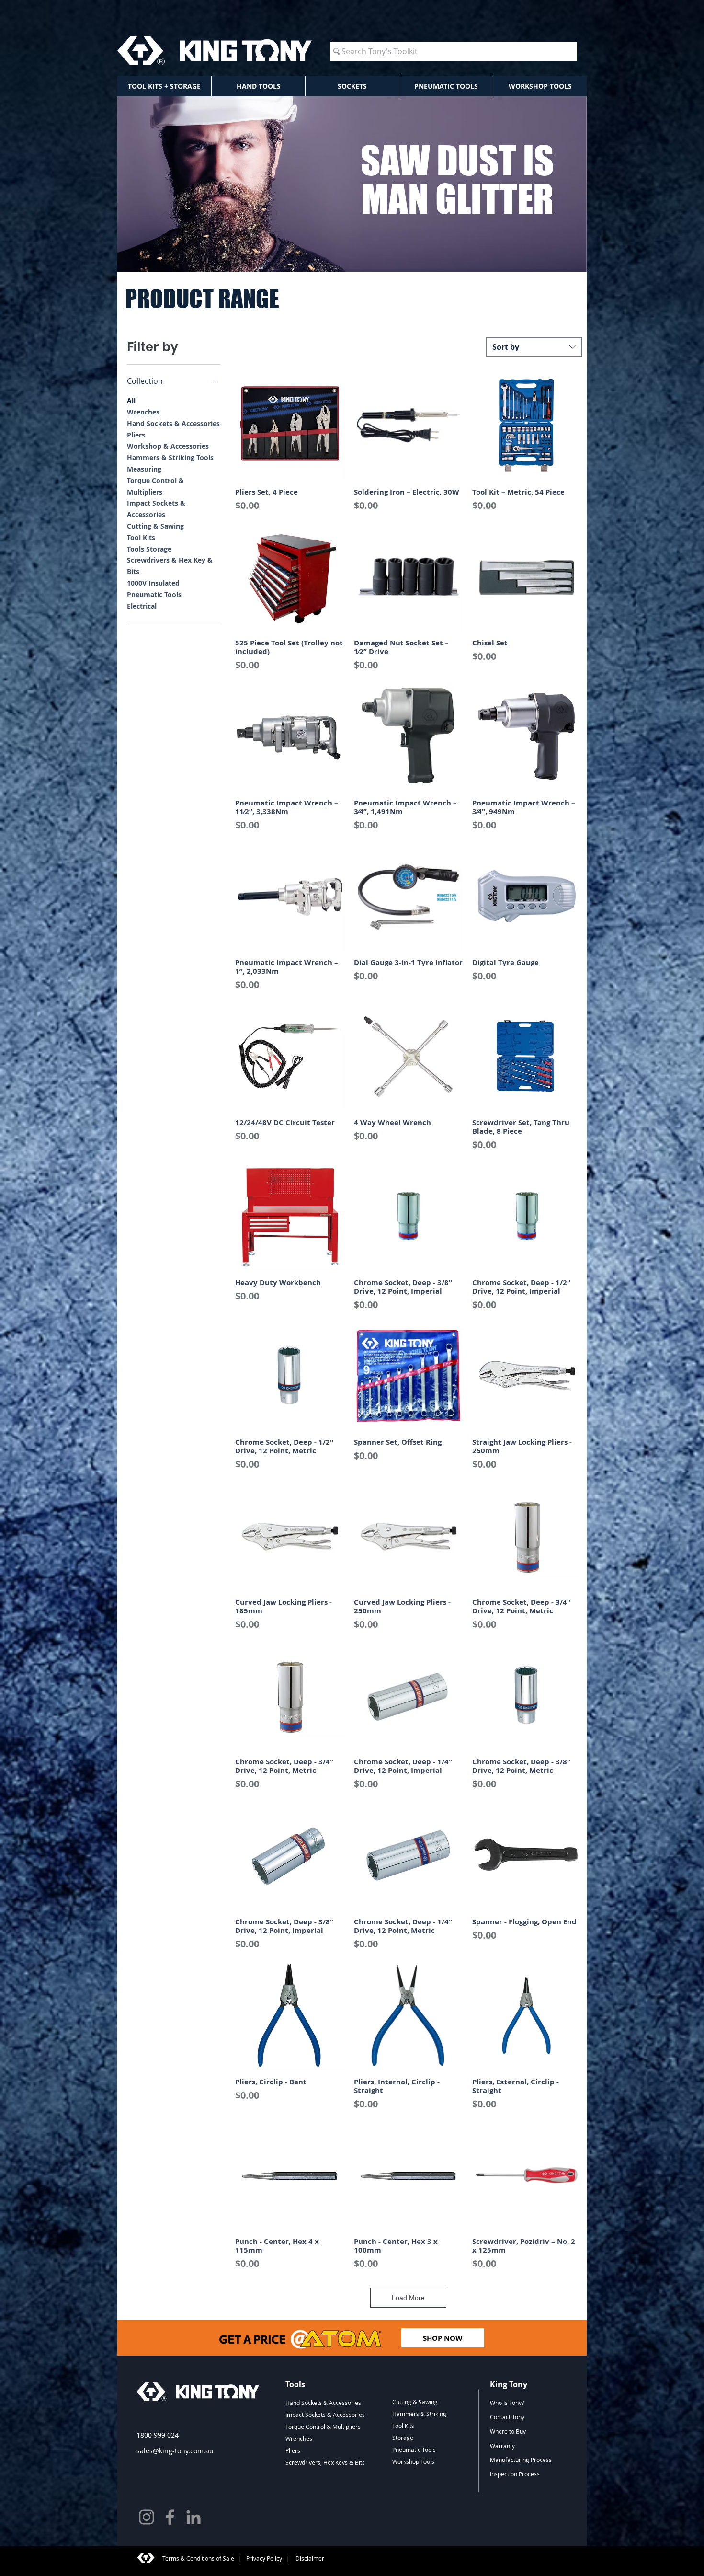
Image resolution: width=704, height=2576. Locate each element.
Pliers (136, 435)
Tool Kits (141, 537)
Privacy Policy (264, 2558)
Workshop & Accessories (168, 446)
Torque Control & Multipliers (155, 486)
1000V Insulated (153, 583)
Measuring (144, 469)
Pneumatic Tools (154, 594)
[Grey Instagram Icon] (147, 2517)
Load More (408, 2298)
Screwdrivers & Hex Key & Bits (170, 566)
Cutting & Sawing (155, 526)
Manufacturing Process (521, 2460)
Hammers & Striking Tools (170, 457)
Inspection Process (515, 2474)
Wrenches (143, 412)
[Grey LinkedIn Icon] (193, 2517)
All (131, 400)
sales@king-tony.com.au (175, 2451)
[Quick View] (290, 425)
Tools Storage (149, 549)
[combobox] (534, 347)
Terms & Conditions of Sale (198, 2558)
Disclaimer (309, 2558)
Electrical (142, 606)
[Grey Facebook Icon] (170, 2517)
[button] (164, 86)
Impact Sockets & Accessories (156, 509)
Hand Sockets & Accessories (173, 423)
